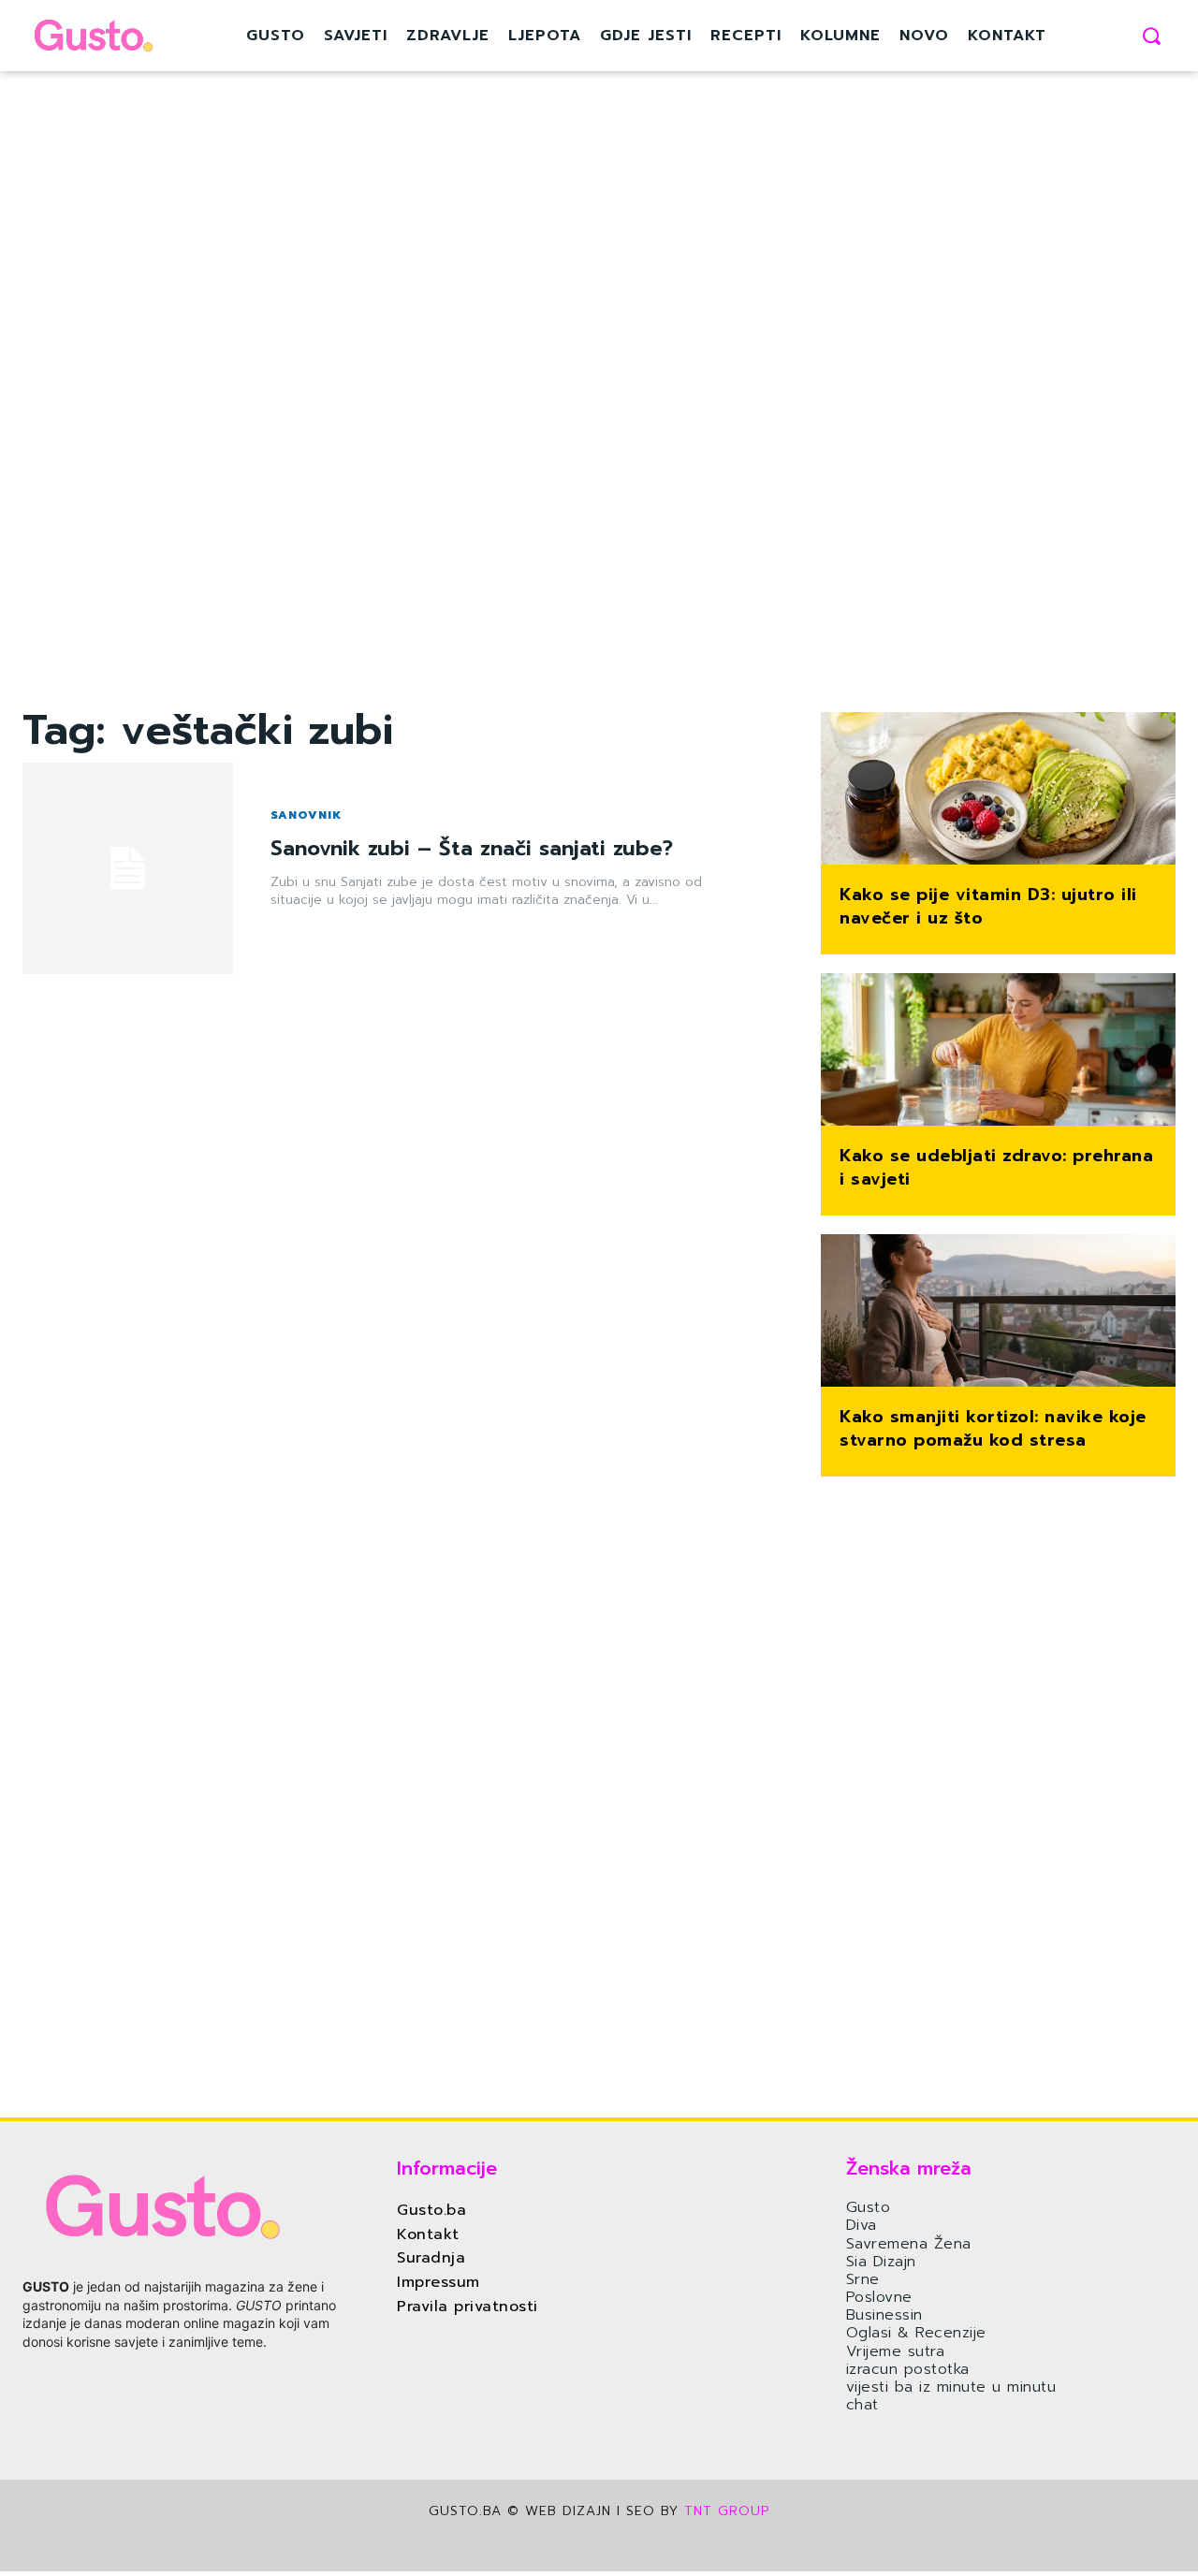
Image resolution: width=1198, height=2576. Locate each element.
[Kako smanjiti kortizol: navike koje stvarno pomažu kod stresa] (998, 1312)
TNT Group (727, 2511)
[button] (1151, 36)
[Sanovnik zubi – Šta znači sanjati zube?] (128, 868)
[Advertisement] (400, 427)
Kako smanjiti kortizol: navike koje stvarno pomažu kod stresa (993, 1428)
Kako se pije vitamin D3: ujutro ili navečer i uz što (988, 906)
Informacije (447, 2168)
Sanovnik (306, 815)
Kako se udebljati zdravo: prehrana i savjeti (996, 1167)
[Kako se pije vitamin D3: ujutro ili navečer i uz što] (998, 790)
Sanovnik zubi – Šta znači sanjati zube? (472, 848)
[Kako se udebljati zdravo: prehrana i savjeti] (998, 1051)
